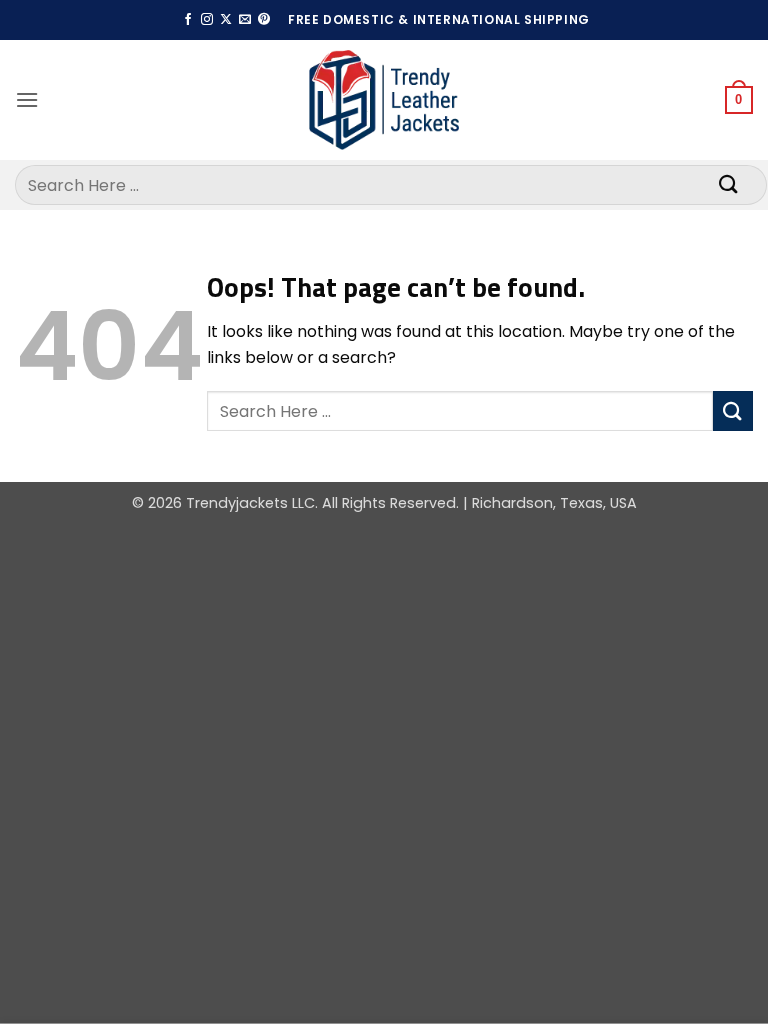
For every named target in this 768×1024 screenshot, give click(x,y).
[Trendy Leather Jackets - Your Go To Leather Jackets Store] (384, 100)
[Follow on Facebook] (188, 20)
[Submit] (729, 184)
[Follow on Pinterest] (264, 20)
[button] (27, 99)
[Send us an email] (245, 20)
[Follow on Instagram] (207, 20)
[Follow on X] (226, 20)
